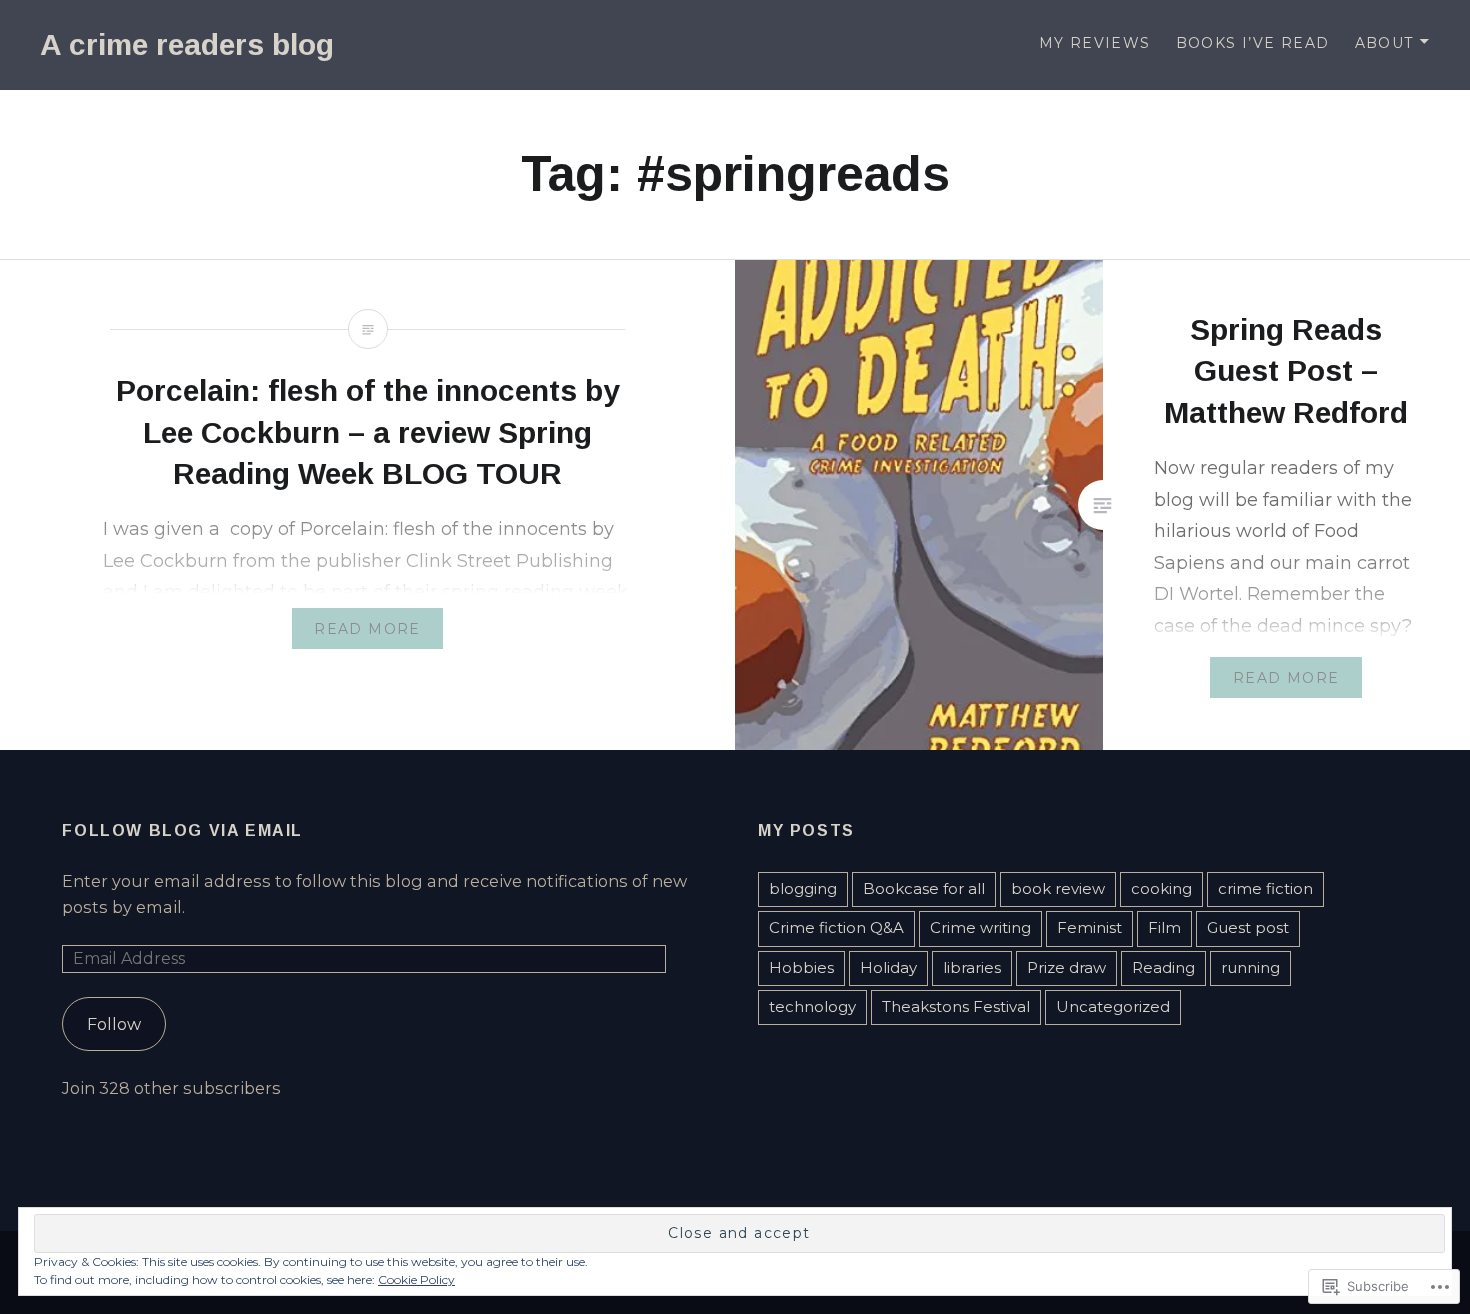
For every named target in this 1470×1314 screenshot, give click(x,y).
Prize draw (1066, 967)
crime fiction (1265, 888)
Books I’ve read (1253, 43)
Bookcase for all (924, 888)
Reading (1163, 967)
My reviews (1095, 43)
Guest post (1248, 927)
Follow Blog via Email (182, 830)
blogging (803, 888)
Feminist (1089, 927)
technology (812, 1006)
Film (1164, 927)
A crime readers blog (187, 44)
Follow (114, 1024)
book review (1058, 888)
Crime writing (980, 927)
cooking (1161, 888)
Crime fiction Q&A (836, 927)
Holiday (888, 967)
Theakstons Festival (956, 1006)
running (1250, 967)
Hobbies (801, 967)
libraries (972, 967)
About (1384, 43)
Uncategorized (1113, 1006)
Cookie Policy (416, 1279)
